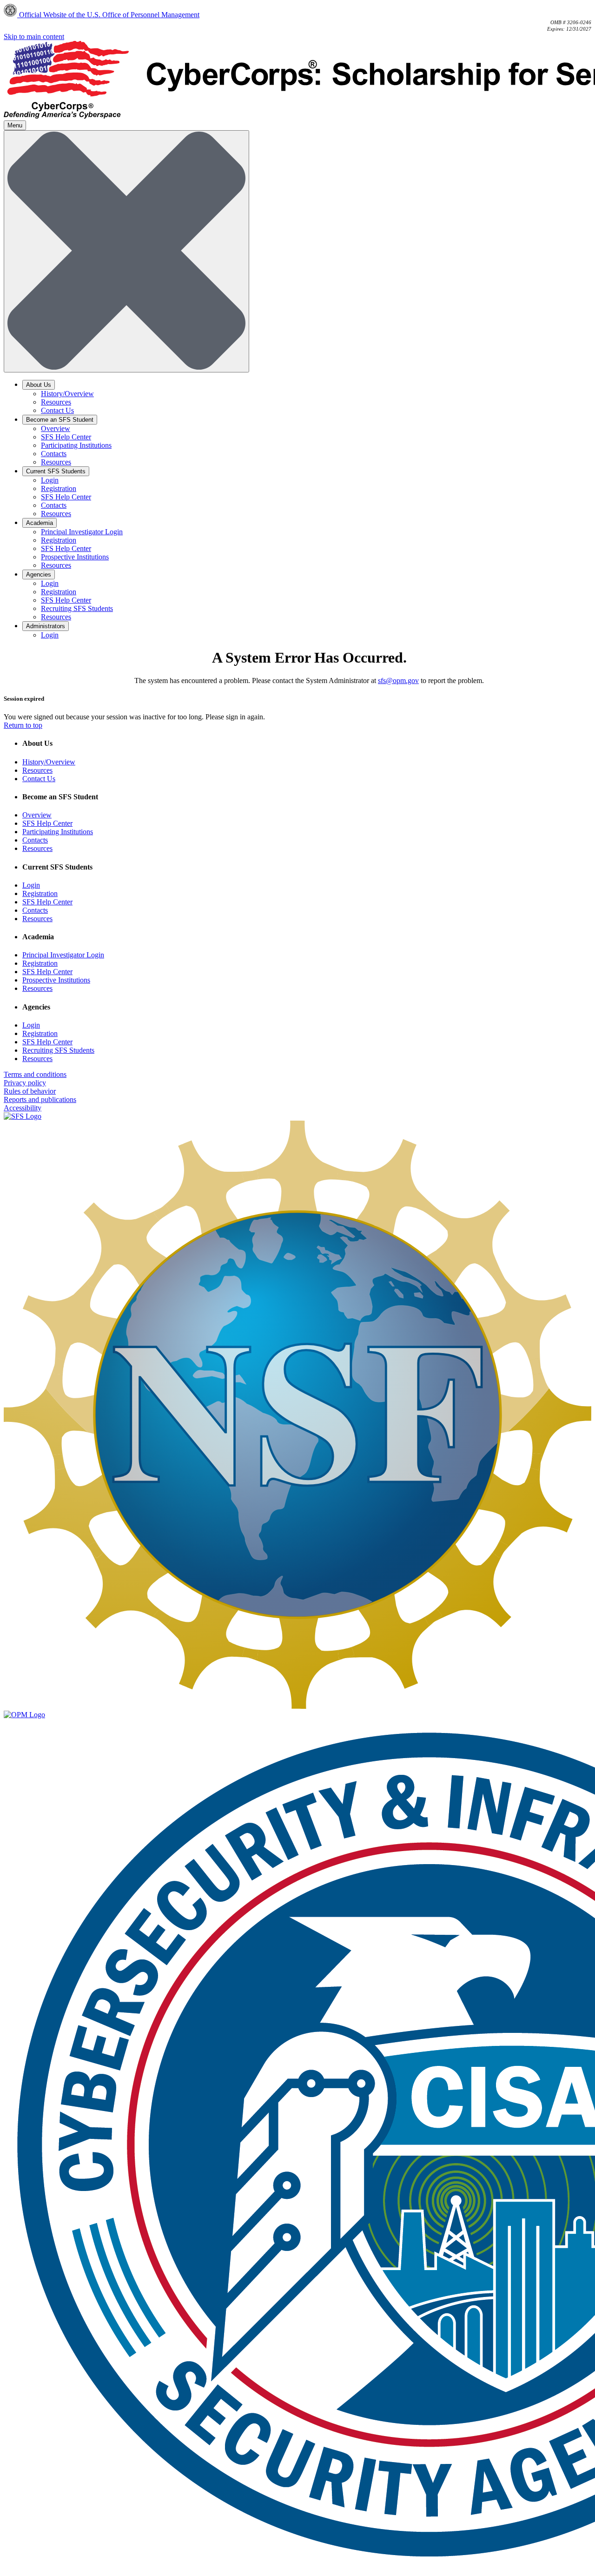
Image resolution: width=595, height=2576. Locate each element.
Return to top (23, 725)
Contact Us (57, 410)
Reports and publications (40, 1099)
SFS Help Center (66, 437)
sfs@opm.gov (398, 681)
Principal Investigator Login (82, 532)
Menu (15, 125)
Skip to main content (34, 37)
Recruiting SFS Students (77, 608)
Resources (56, 402)
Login (50, 480)
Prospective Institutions (75, 557)
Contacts (54, 454)
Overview (56, 428)
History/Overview (67, 394)
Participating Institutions (76, 445)
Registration (59, 488)
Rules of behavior (30, 1091)
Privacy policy (25, 1083)
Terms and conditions (35, 1074)
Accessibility (23, 1108)
